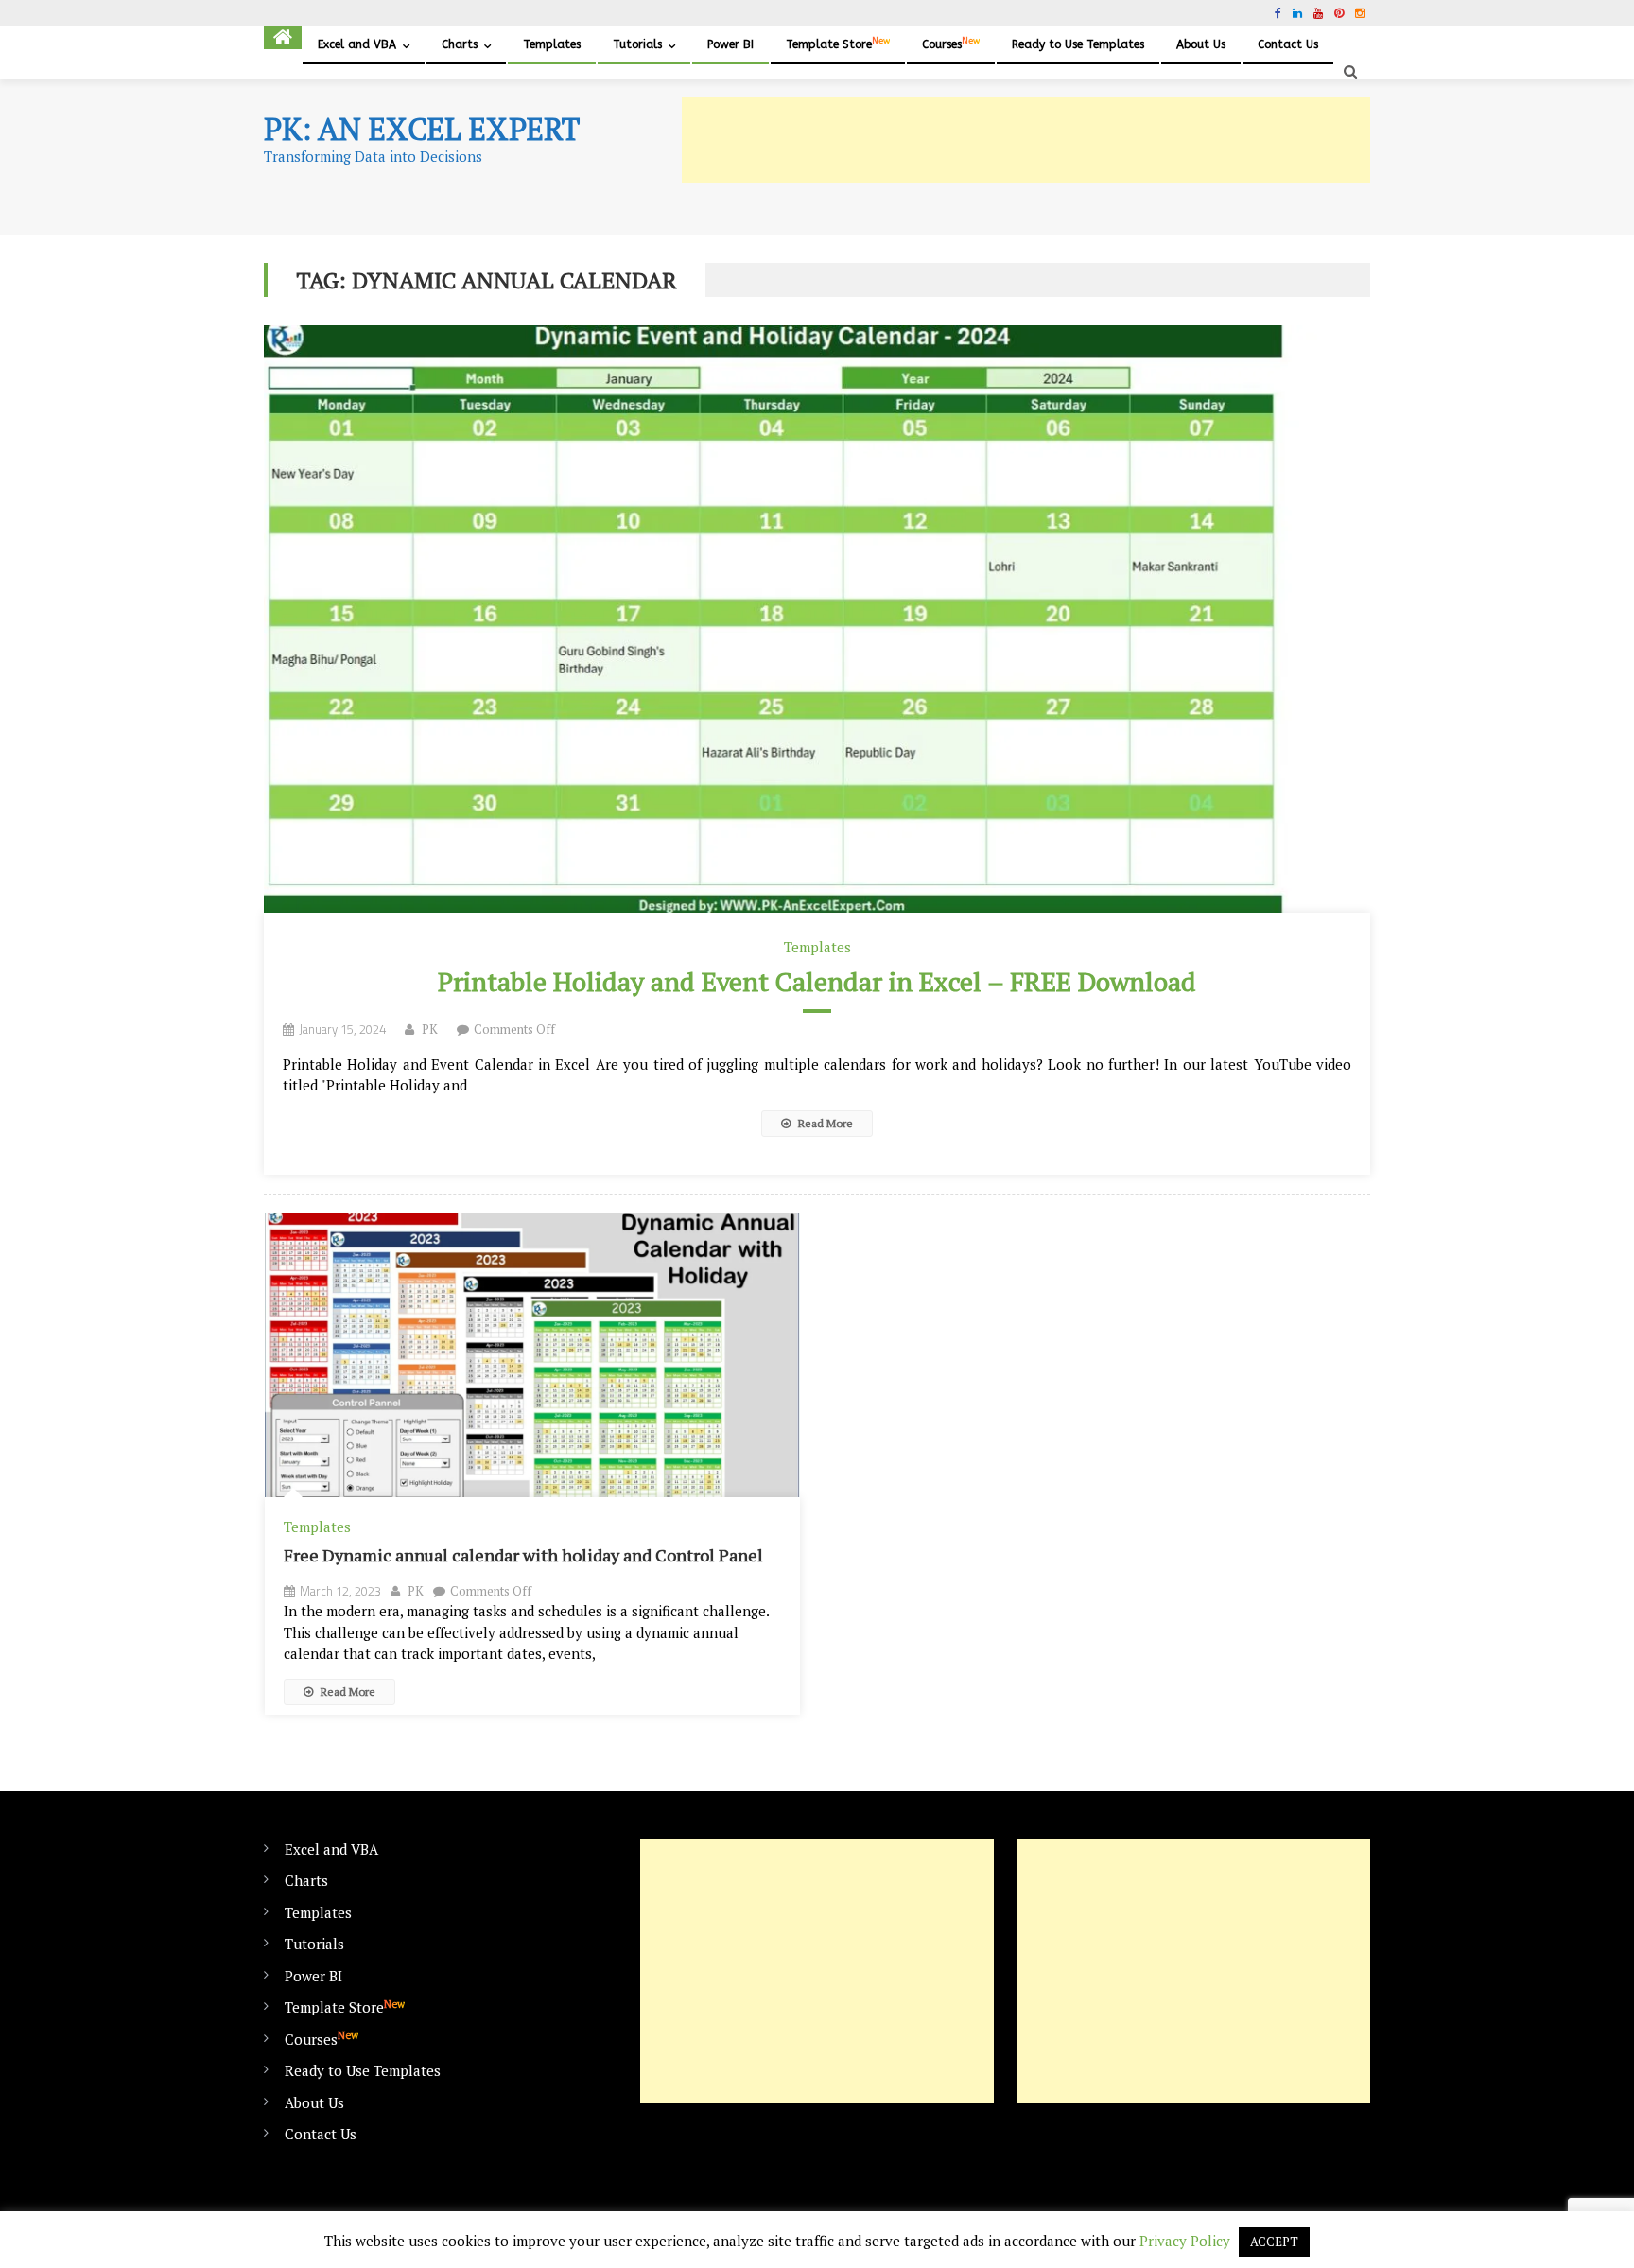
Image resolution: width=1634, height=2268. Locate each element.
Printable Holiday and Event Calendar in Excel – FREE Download (817, 981)
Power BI (730, 44)
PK (430, 1029)
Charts (460, 44)
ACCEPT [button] (1274, 2242)
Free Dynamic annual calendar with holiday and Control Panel (523, 1555)
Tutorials (637, 44)
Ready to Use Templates (1078, 44)
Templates (552, 44)
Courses (951, 44)
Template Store (838, 44)
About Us (1201, 44)
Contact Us (1288, 44)
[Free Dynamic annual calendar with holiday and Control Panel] (532, 1356)
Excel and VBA (357, 44)
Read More (824, 1123)
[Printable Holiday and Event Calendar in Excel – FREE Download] (817, 619)
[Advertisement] (1026, 140)
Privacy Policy (1185, 2241)
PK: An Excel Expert (422, 129)
